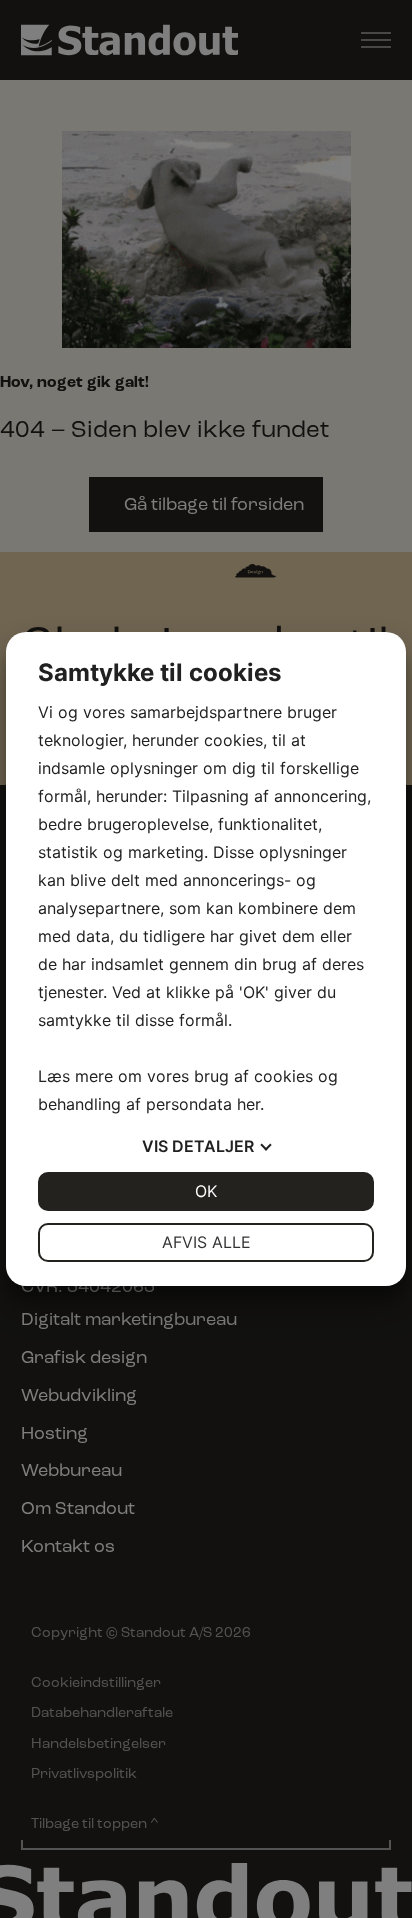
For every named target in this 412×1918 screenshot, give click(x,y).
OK (206, 1191)
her (248, 1104)
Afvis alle (206, 1242)
